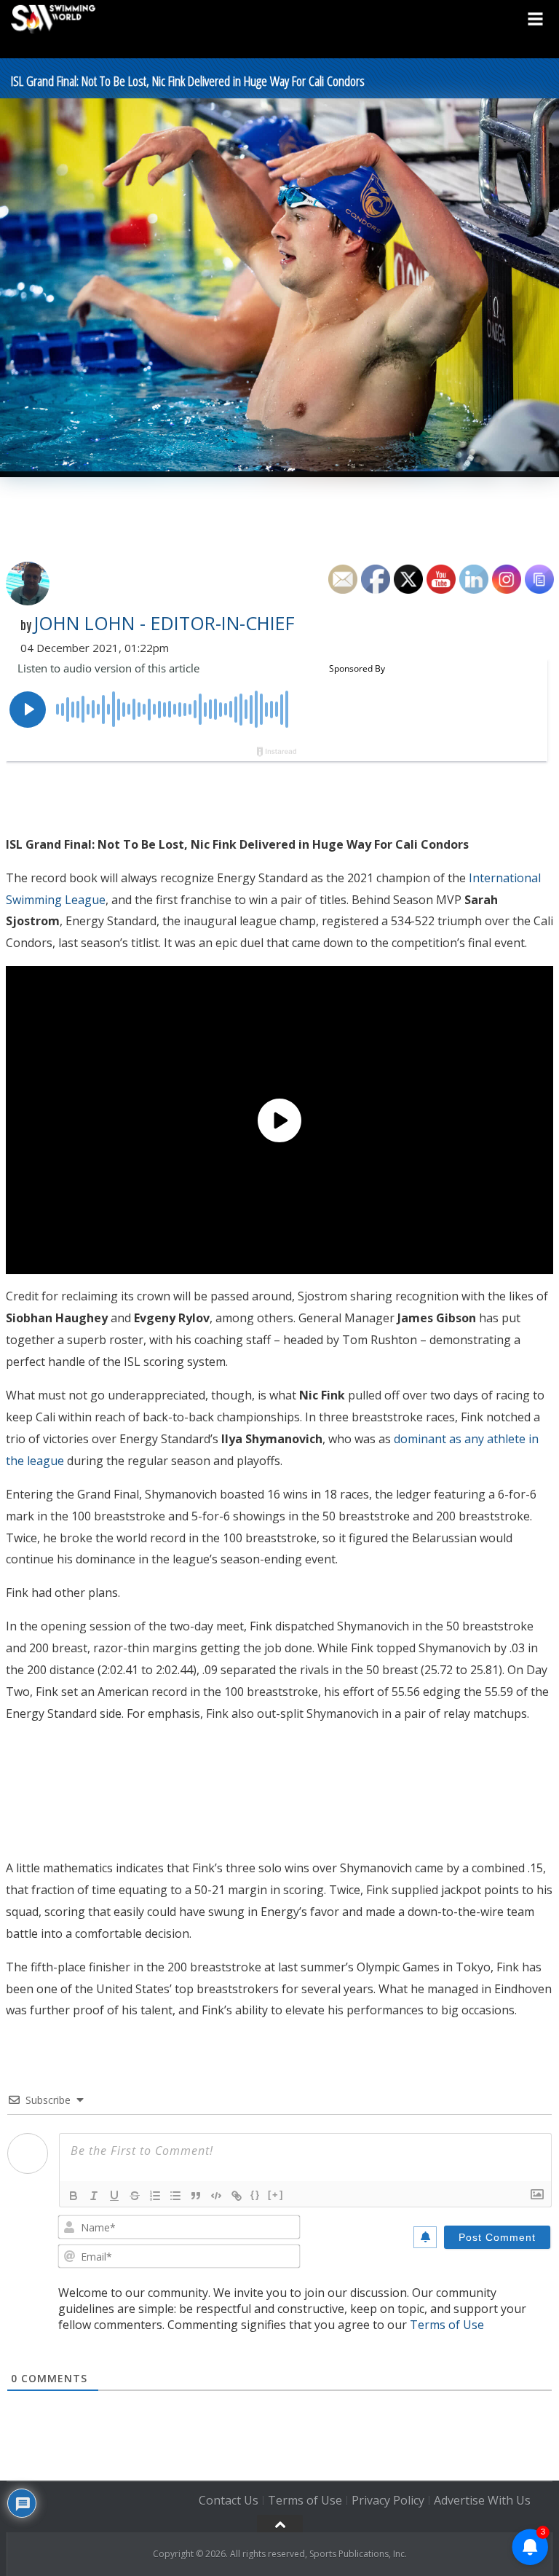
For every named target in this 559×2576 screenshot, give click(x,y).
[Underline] (114, 2196)
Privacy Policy (388, 2501)
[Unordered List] (175, 2196)
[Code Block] (216, 2196)
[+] (276, 2195)
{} (255, 2195)
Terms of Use (447, 2325)
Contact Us (229, 2501)
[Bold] (74, 2196)
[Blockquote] (196, 2196)
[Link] (237, 2196)
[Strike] (135, 2196)
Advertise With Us (482, 2501)
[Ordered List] (155, 2196)
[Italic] (94, 2196)
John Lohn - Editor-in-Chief (164, 623)
